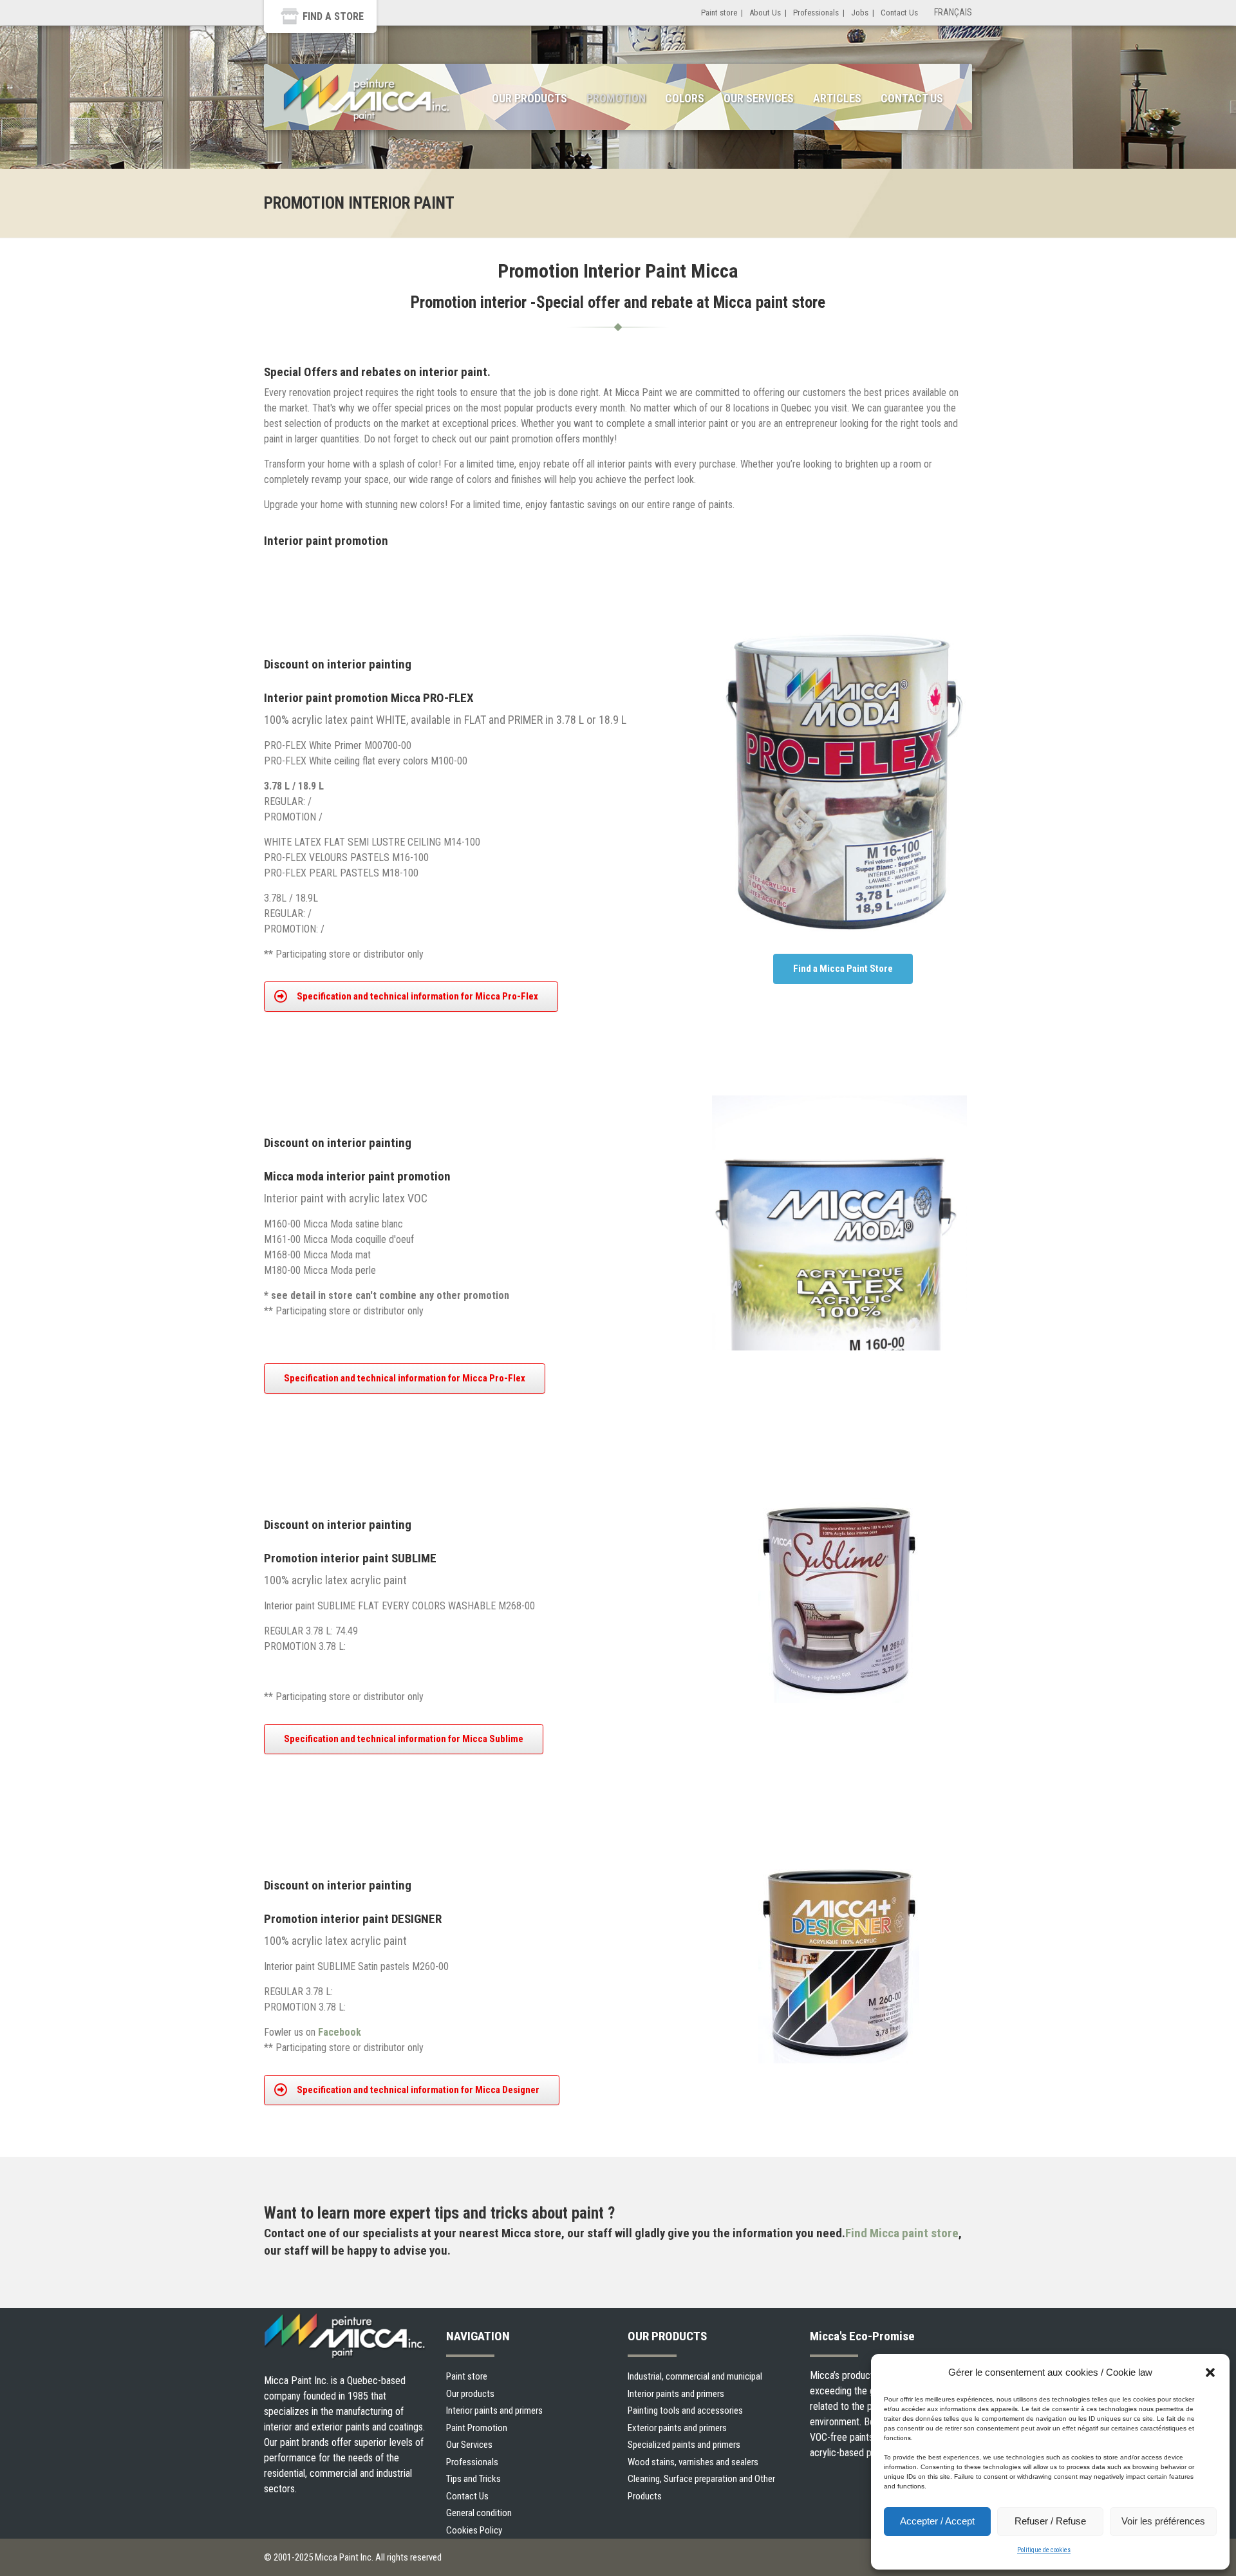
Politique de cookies (1044, 2550)
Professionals (816, 13)
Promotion (616, 98)
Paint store (719, 13)
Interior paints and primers (494, 2410)
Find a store (333, 16)
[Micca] (367, 99)
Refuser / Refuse (1050, 2521)
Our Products (529, 98)
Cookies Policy (474, 2530)
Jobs (860, 13)
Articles (837, 98)
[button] (1210, 2372)
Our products (470, 2394)
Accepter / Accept (937, 2521)
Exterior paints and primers (677, 2428)
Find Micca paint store (902, 2233)
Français (953, 12)
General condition (479, 2513)
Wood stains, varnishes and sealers (693, 2462)
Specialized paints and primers (684, 2445)
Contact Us (899, 13)
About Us (765, 13)
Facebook (340, 2032)
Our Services (759, 98)
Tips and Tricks (473, 2479)
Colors (685, 98)
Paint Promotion (477, 2428)
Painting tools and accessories (685, 2410)
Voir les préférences (1163, 2521)
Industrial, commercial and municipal (695, 2376)
